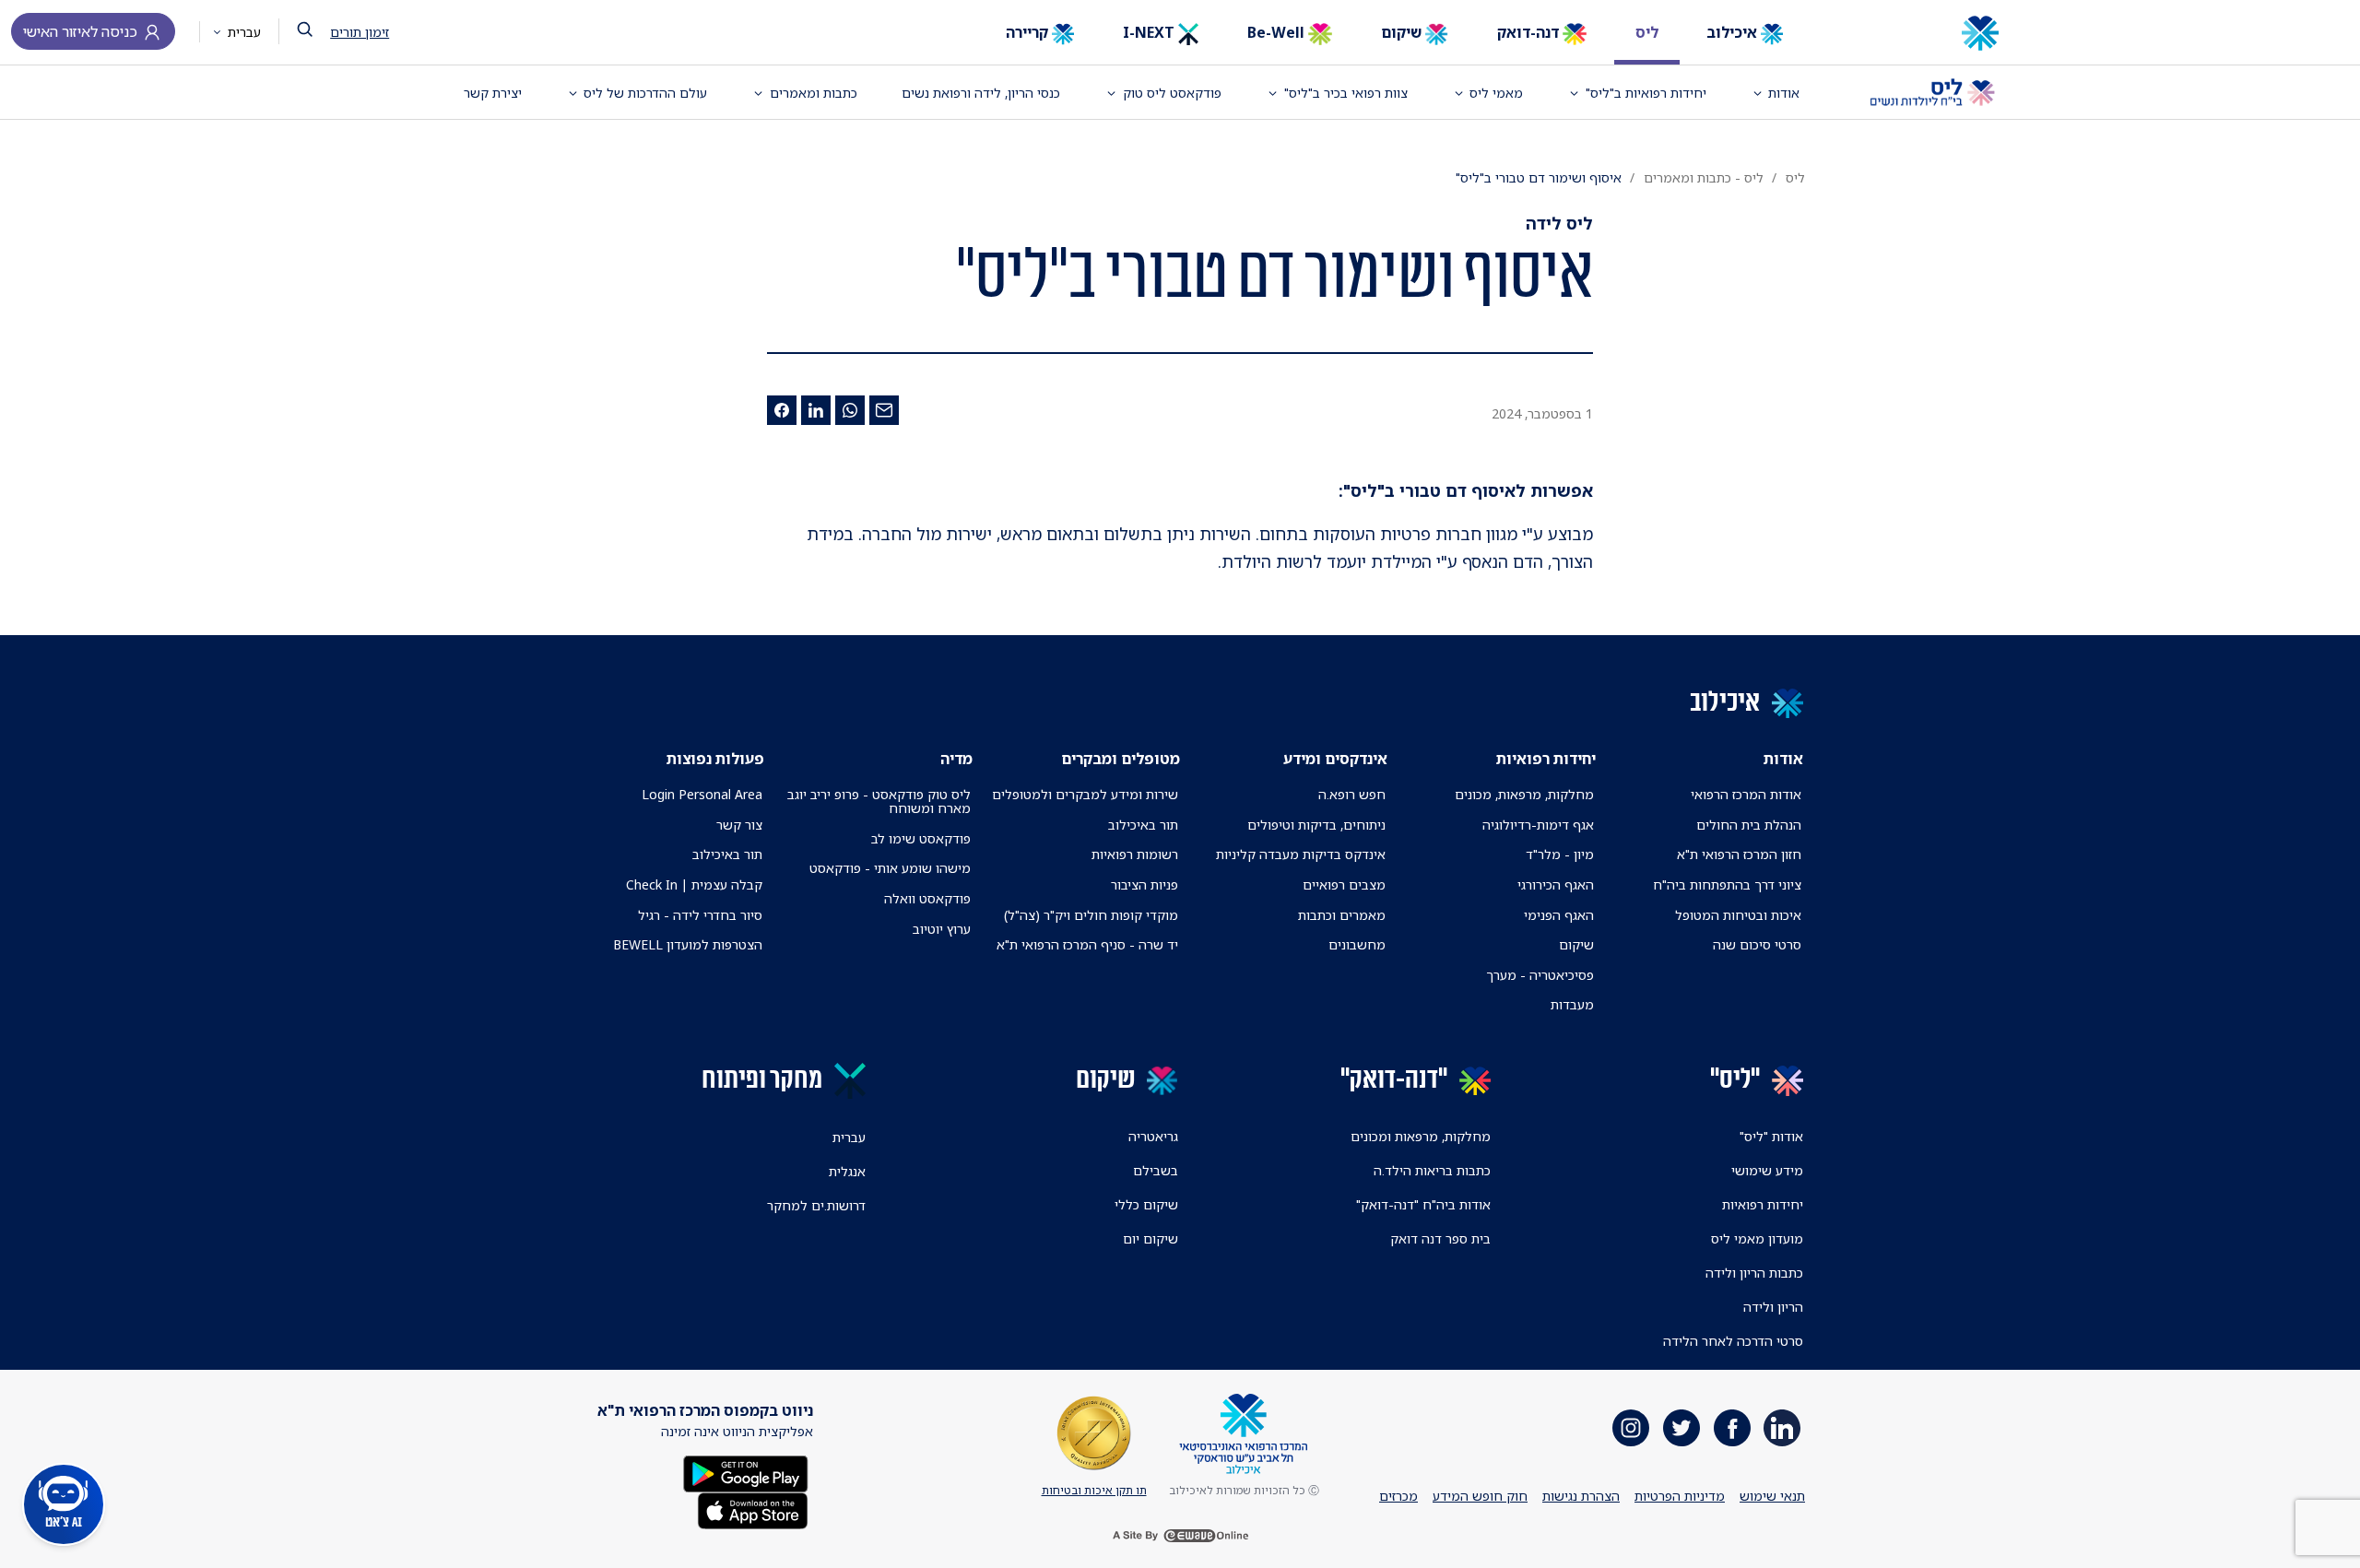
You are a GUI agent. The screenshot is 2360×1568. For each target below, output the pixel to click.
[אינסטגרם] (1631, 1428)
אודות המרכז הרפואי (1746, 794)
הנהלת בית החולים (1749, 825)
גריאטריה (1153, 1136)
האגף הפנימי (1559, 915)
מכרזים (1398, 1496)
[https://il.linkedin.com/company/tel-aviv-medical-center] (1782, 1428)
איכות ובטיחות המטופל (1738, 915)
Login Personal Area (702, 794)
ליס (1647, 32)
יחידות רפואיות (1763, 1204)
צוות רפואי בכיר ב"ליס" (1346, 93)
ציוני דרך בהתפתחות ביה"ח (1727, 884)
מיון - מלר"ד (1560, 854)
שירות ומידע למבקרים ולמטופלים (1085, 794)
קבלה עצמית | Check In (694, 884)
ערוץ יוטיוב (942, 929)
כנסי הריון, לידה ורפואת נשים (981, 93)
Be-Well (1278, 32)
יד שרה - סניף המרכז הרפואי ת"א (1087, 944)
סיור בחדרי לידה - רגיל (700, 915)
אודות (1784, 93)
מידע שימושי (1767, 1170)
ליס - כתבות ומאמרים (1704, 177)
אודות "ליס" (1771, 1136)
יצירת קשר (493, 93)
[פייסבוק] (782, 410)
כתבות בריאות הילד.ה (1432, 1170)
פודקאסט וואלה (927, 898)
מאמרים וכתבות (1342, 915)
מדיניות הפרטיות (1680, 1496)
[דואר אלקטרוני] (884, 410)
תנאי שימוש (1772, 1496)
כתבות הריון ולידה (1754, 1273)
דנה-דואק (1530, 32)
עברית (242, 32)
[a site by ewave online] (1180, 1536)
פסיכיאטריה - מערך (1540, 975)
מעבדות (1572, 1004)
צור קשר (739, 825)
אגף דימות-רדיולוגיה (1538, 825)
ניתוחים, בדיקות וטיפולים (1316, 825)
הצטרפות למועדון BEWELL (688, 944)
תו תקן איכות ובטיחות (1094, 1490)
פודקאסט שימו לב (921, 838)
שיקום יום (1150, 1238)
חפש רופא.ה (1352, 794)
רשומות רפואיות (1135, 854)
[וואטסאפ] (850, 410)
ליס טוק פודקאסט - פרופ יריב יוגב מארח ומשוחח (879, 801)
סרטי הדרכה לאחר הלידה (1733, 1341)
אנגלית (847, 1171)
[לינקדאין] (816, 410)
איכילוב (1734, 32)
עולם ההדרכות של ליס (645, 93)
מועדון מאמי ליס (1757, 1238)
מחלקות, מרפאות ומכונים (1421, 1136)
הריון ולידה (1773, 1307)
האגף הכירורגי (1556, 884)
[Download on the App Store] (753, 1509)
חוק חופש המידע (1480, 1496)
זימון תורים (360, 32)
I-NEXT (1150, 32)
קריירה (1029, 32)
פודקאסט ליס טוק (1172, 93)
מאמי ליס (1496, 93)
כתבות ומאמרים (814, 93)
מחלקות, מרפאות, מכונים (1524, 794)
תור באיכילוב (1143, 825)
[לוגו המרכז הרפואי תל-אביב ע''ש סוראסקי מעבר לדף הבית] (1918, 33)
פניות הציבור (1145, 884)
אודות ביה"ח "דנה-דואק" (1423, 1204)
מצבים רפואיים (1344, 884)
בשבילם (1156, 1170)
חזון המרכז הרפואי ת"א (1739, 854)
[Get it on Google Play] (746, 1472)
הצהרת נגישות (1581, 1496)
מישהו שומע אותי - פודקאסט (890, 868)
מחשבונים (1357, 944)
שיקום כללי (1146, 1204)
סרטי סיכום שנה (1757, 944)
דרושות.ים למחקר (816, 1205)
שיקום (1403, 32)
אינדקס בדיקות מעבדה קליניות (1301, 854)
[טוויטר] (1681, 1428)
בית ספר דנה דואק (1440, 1238)
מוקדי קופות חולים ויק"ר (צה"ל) (1091, 915)
